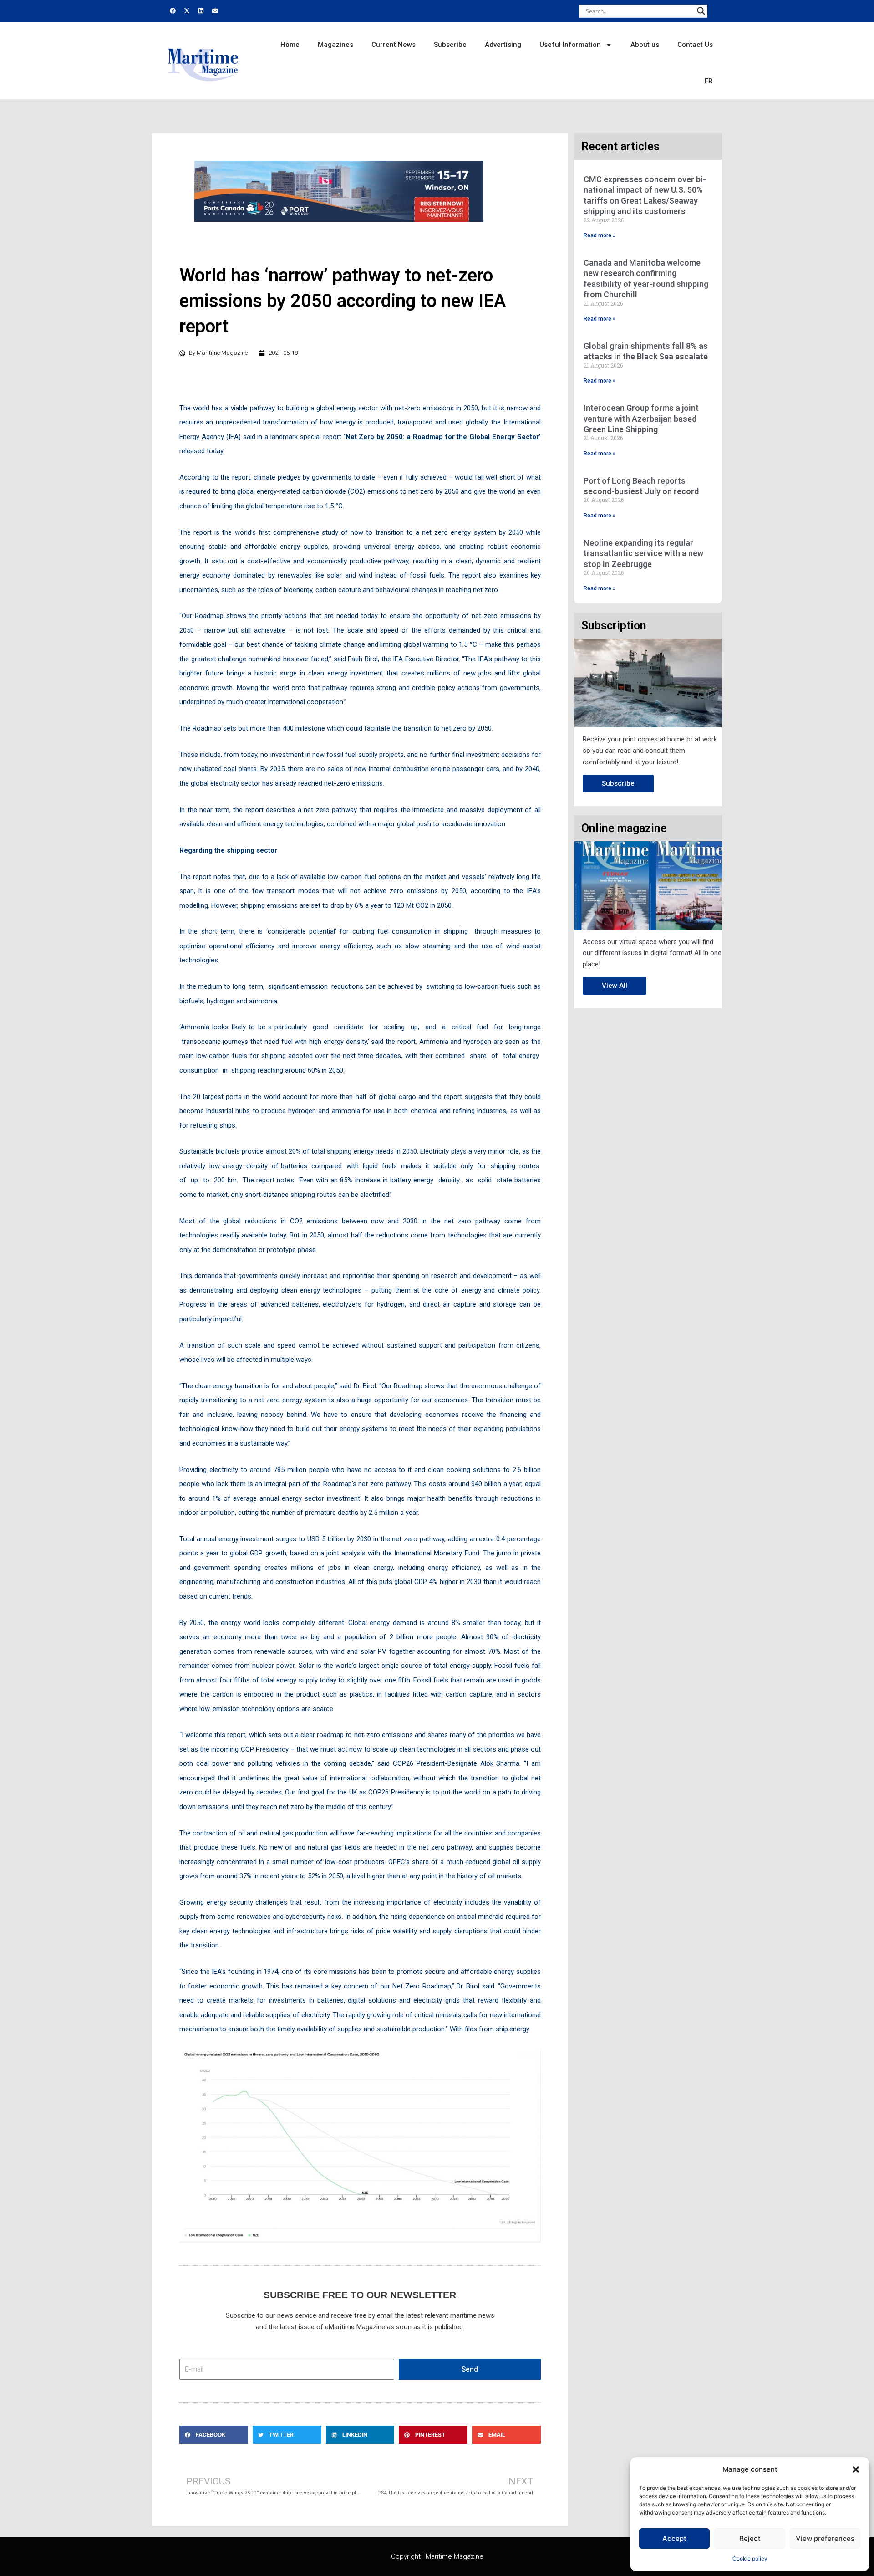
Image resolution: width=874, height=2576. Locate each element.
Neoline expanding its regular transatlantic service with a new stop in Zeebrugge (643, 553)
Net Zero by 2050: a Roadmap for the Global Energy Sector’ (443, 437)
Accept (674, 2538)
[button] (856, 2469)
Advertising (503, 45)
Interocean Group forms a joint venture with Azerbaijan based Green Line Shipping (641, 419)
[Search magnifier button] (701, 11)
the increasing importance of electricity (402, 1902)
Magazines (335, 45)
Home (290, 45)
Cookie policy (750, 2558)
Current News (394, 45)
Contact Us (695, 45)
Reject (750, 2538)
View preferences (825, 2538)
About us (645, 45)
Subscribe (450, 45)
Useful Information (570, 45)
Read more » (600, 235)
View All (615, 986)
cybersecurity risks (313, 1917)
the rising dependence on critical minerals (441, 1917)
